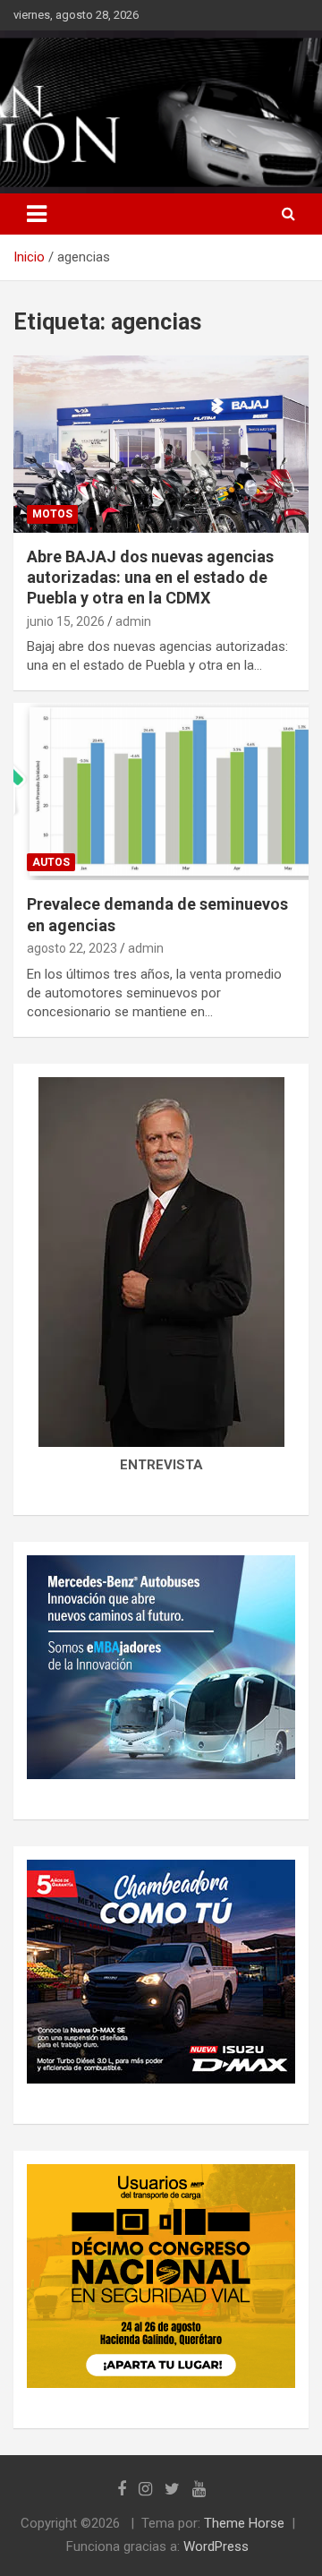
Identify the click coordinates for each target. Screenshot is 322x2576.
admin (133, 621)
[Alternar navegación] (37, 214)
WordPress (216, 2546)
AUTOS (51, 862)
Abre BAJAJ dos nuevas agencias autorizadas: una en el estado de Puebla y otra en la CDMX (150, 578)
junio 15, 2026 (66, 621)
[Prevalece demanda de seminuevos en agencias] (161, 792)
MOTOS (52, 514)
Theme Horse (244, 2523)
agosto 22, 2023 (72, 948)
